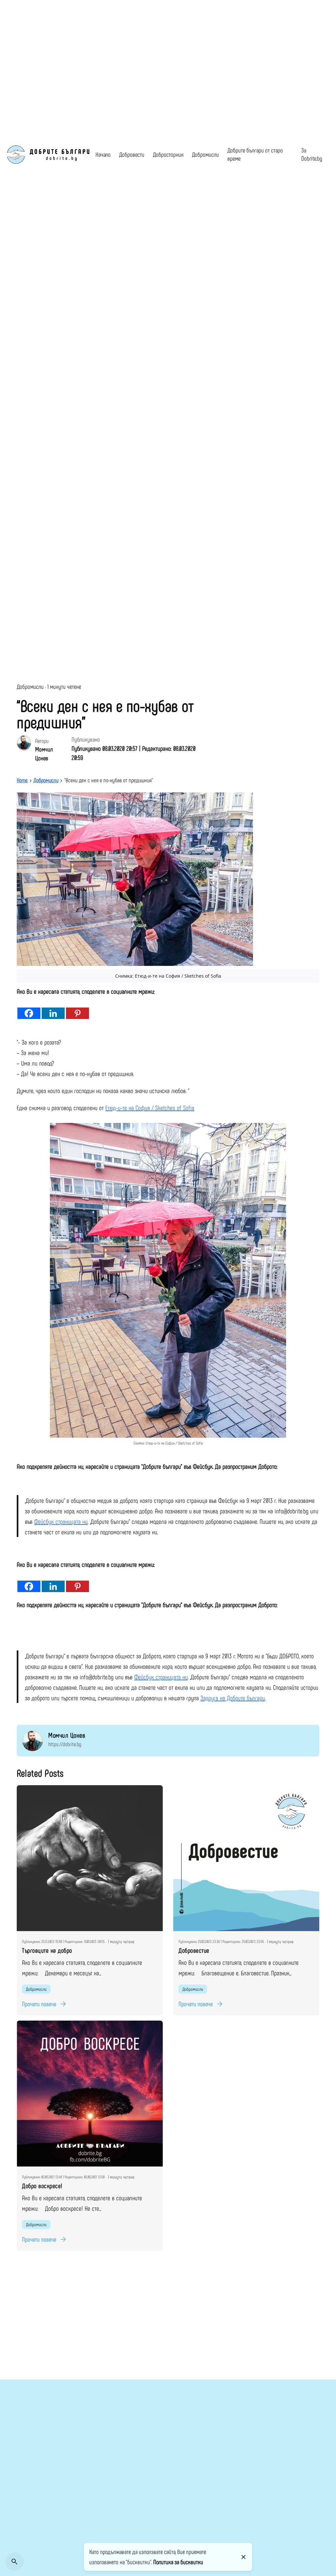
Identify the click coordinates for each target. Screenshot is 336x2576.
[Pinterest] (77, 1008)
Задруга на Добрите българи (233, 1698)
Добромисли (30, 686)
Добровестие (194, 1950)
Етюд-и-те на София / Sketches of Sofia (150, 1108)
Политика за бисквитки (178, 2562)
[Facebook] (29, 1008)
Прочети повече (39, 2004)
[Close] (243, 2557)
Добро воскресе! (42, 2186)
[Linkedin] (53, 1008)
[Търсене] (14, 2562)
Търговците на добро (47, 1950)
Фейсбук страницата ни (61, 1521)
